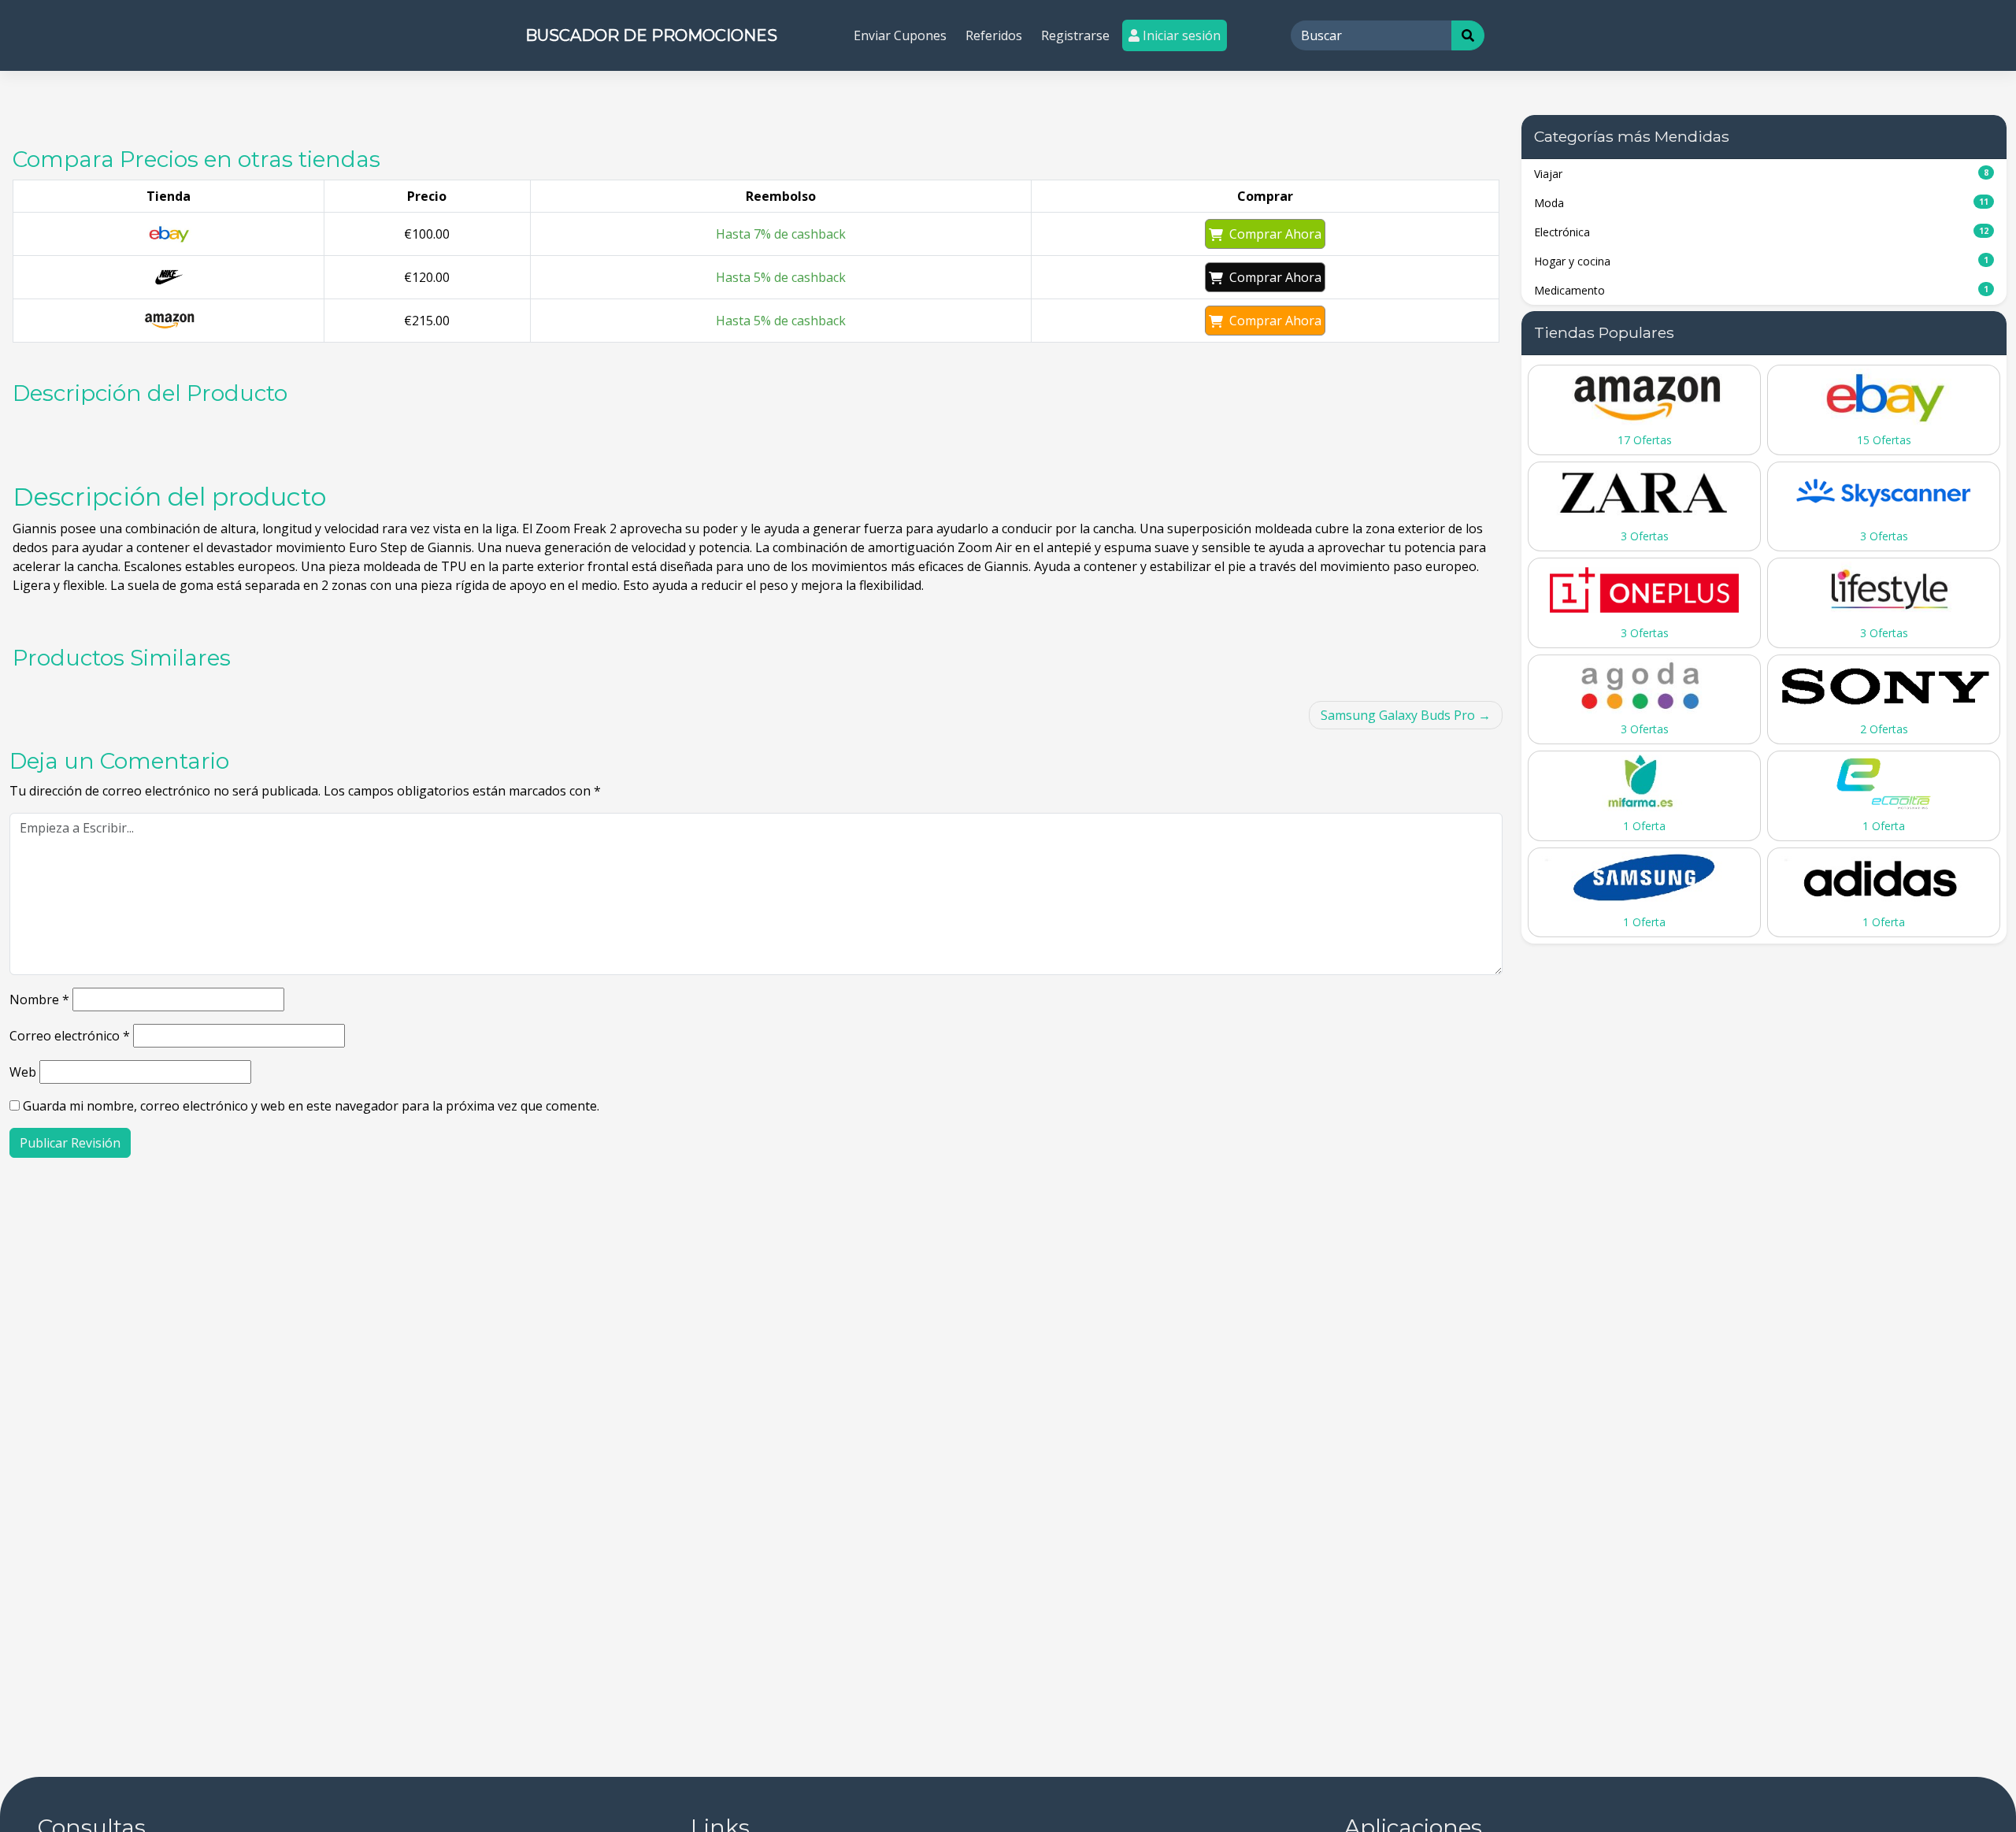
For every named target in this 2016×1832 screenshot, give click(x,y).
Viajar (1761, 174)
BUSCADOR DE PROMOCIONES (651, 35)
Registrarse (1075, 35)
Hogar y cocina (1761, 261)
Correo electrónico (70, 1036)
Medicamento (1761, 290)
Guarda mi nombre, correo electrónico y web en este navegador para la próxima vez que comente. (311, 1106)
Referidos (994, 35)
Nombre (39, 999)
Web (23, 1072)
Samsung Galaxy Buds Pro (1398, 715)
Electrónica (1761, 232)
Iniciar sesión (1180, 35)
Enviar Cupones (900, 35)
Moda (1761, 203)
